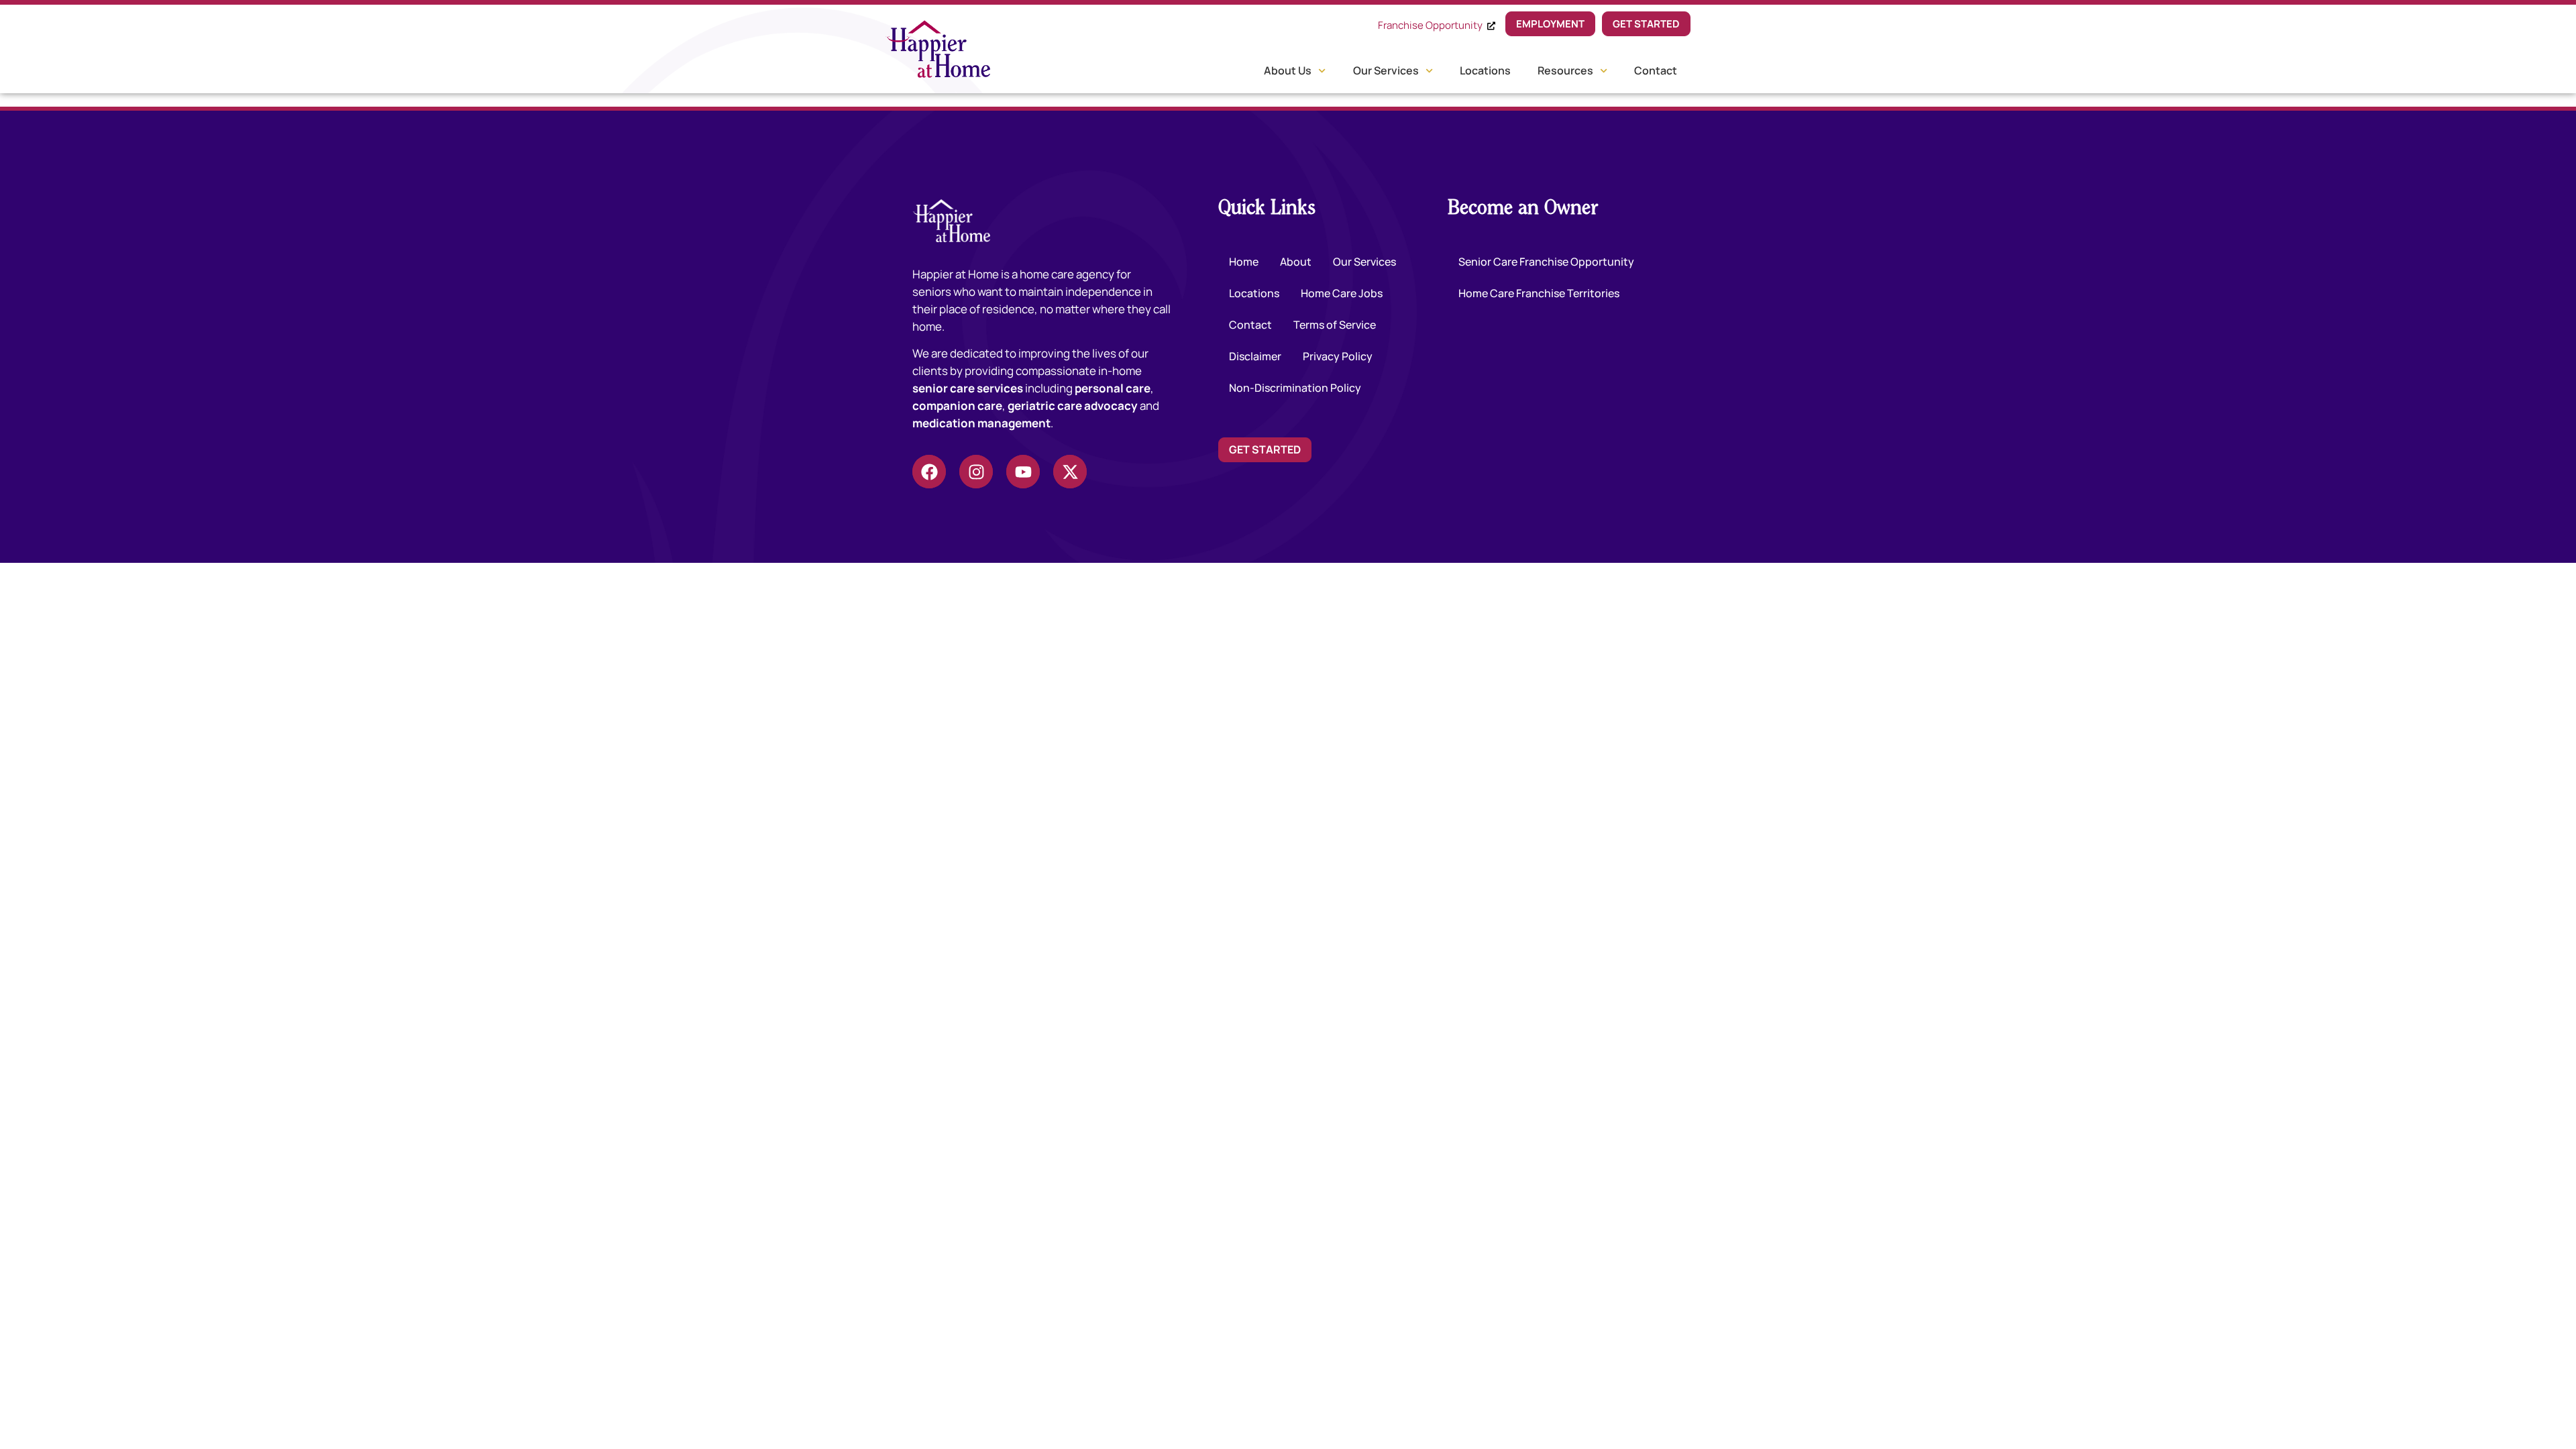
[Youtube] (1023, 472)
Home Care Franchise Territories (1539, 293)
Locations (1485, 70)
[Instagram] (976, 472)
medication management (981, 423)
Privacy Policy (1338, 356)
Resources (1565, 70)
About (1296, 262)
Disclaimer (1255, 356)
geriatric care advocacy (1073, 406)
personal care (1113, 388)
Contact (1656, 70)
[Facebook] (929, 472)
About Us (1288, 70)
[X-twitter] (1070, 472)
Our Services (1386, 70)
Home (1244, 262)
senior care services (968, 388)
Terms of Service (1335, 325)
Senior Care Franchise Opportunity (1546, 262)
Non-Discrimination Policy (1295, 388)
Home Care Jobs (1342, 293)
